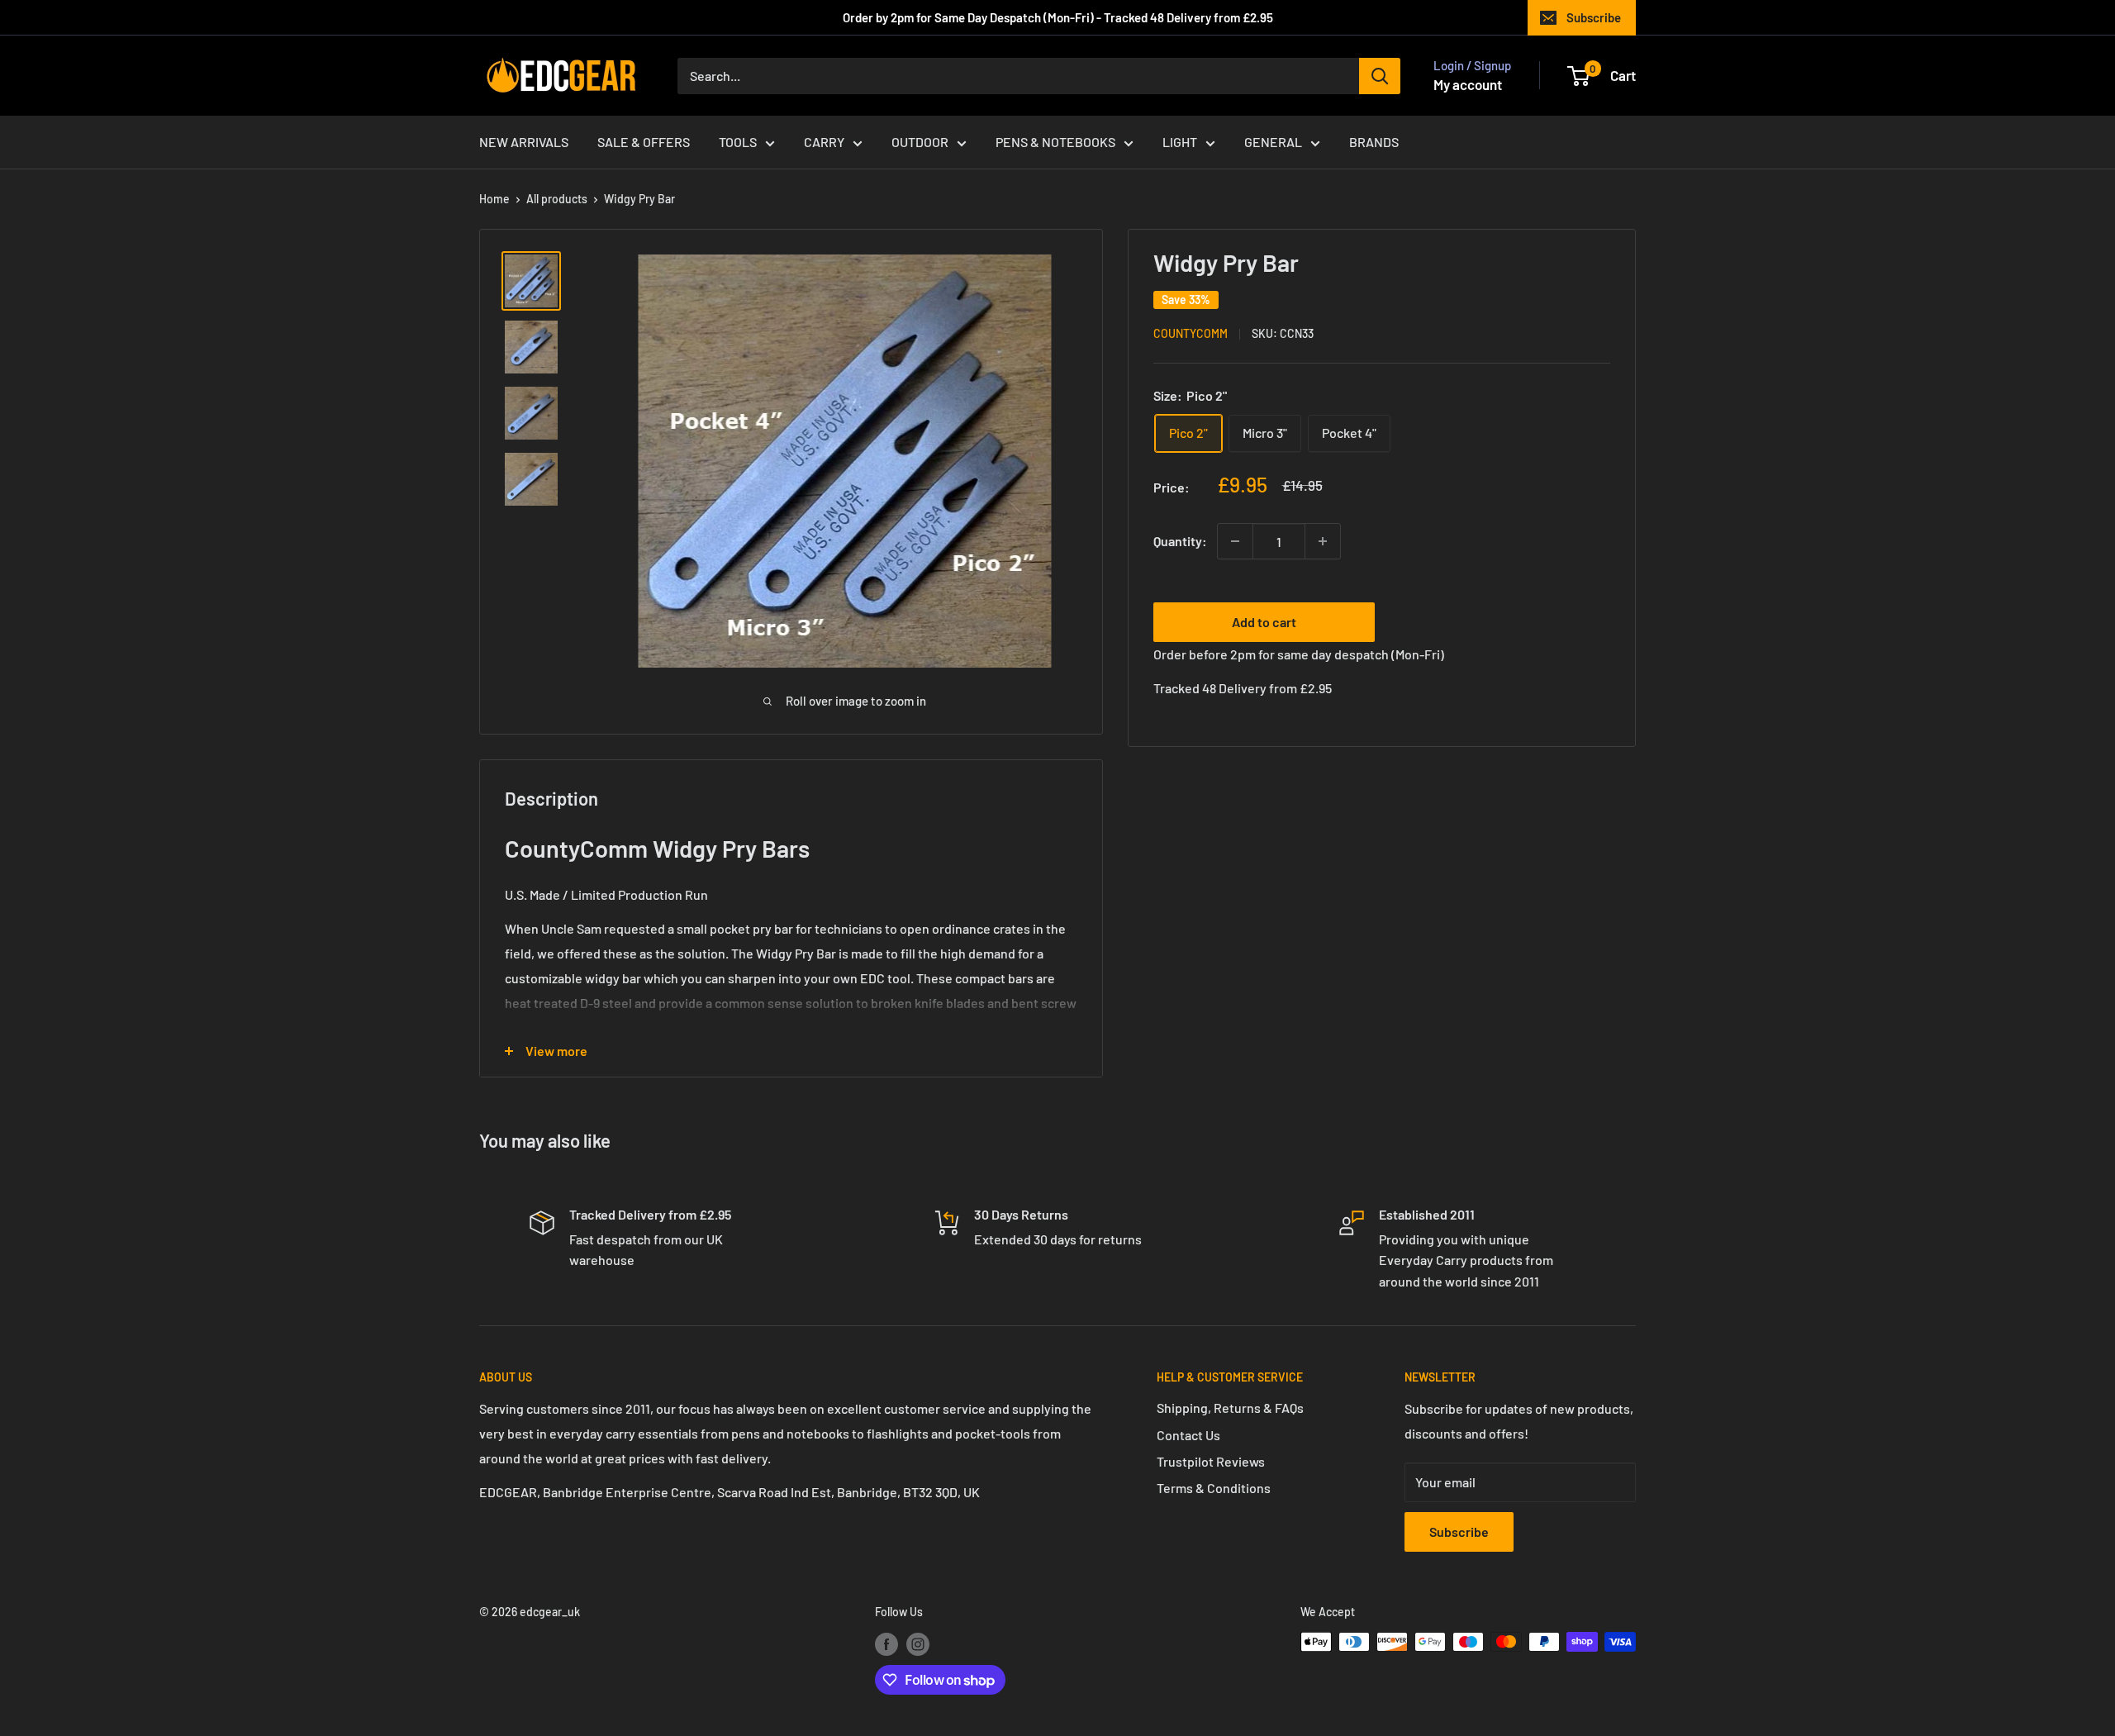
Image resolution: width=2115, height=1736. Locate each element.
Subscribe (1594, 17)
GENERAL (1273, 142)
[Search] (1380, 76)
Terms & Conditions (1214, 1488)
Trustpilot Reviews (1211, 1461)
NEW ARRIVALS (524, 142)
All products (557, 199)
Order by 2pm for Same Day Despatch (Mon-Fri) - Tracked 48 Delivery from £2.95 (1058, 17)
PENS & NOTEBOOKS (1055, 142)
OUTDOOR (920, 142)
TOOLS (738, 142)
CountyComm (1191, 334)
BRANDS (1374, 142)
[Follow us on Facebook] (886, 1643)
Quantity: (1180, 542)
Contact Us (1188, 1435)
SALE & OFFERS (644, 142)
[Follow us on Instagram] (918, 1643)
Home (494, 199)
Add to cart (1264, 622)
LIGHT (1180, 142)
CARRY (824, 142)
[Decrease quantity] (1235, 541)
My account (1468, 84)
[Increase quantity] (1323, 541)
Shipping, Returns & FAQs (1230, 1408)
